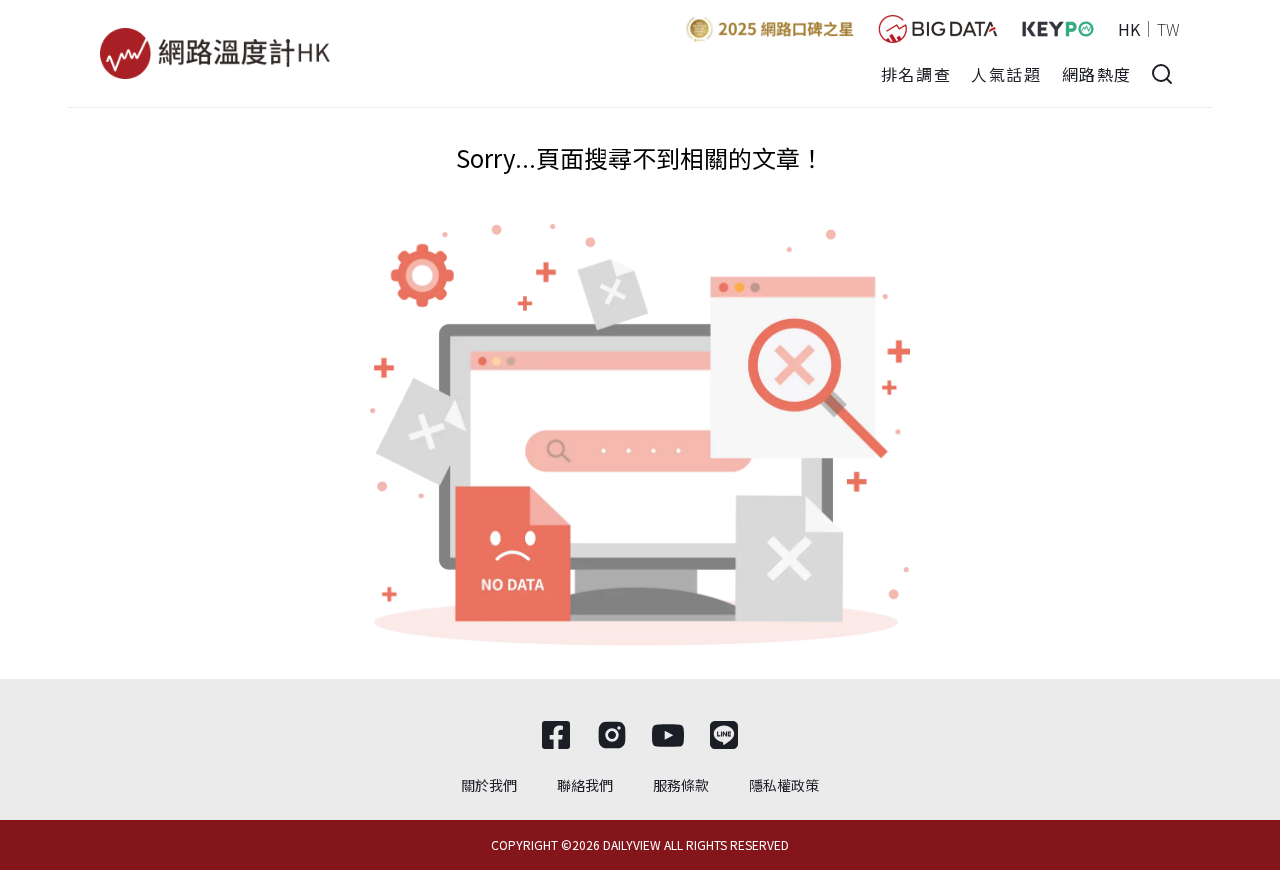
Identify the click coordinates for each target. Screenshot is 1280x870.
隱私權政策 (784, 785)
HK (1129, 29)
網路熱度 (1097, 74)
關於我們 (489, 785)
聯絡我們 (585, 785)
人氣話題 (1006, 74)
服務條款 (681, 785)
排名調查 (916, 74)
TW (1168, 29)
